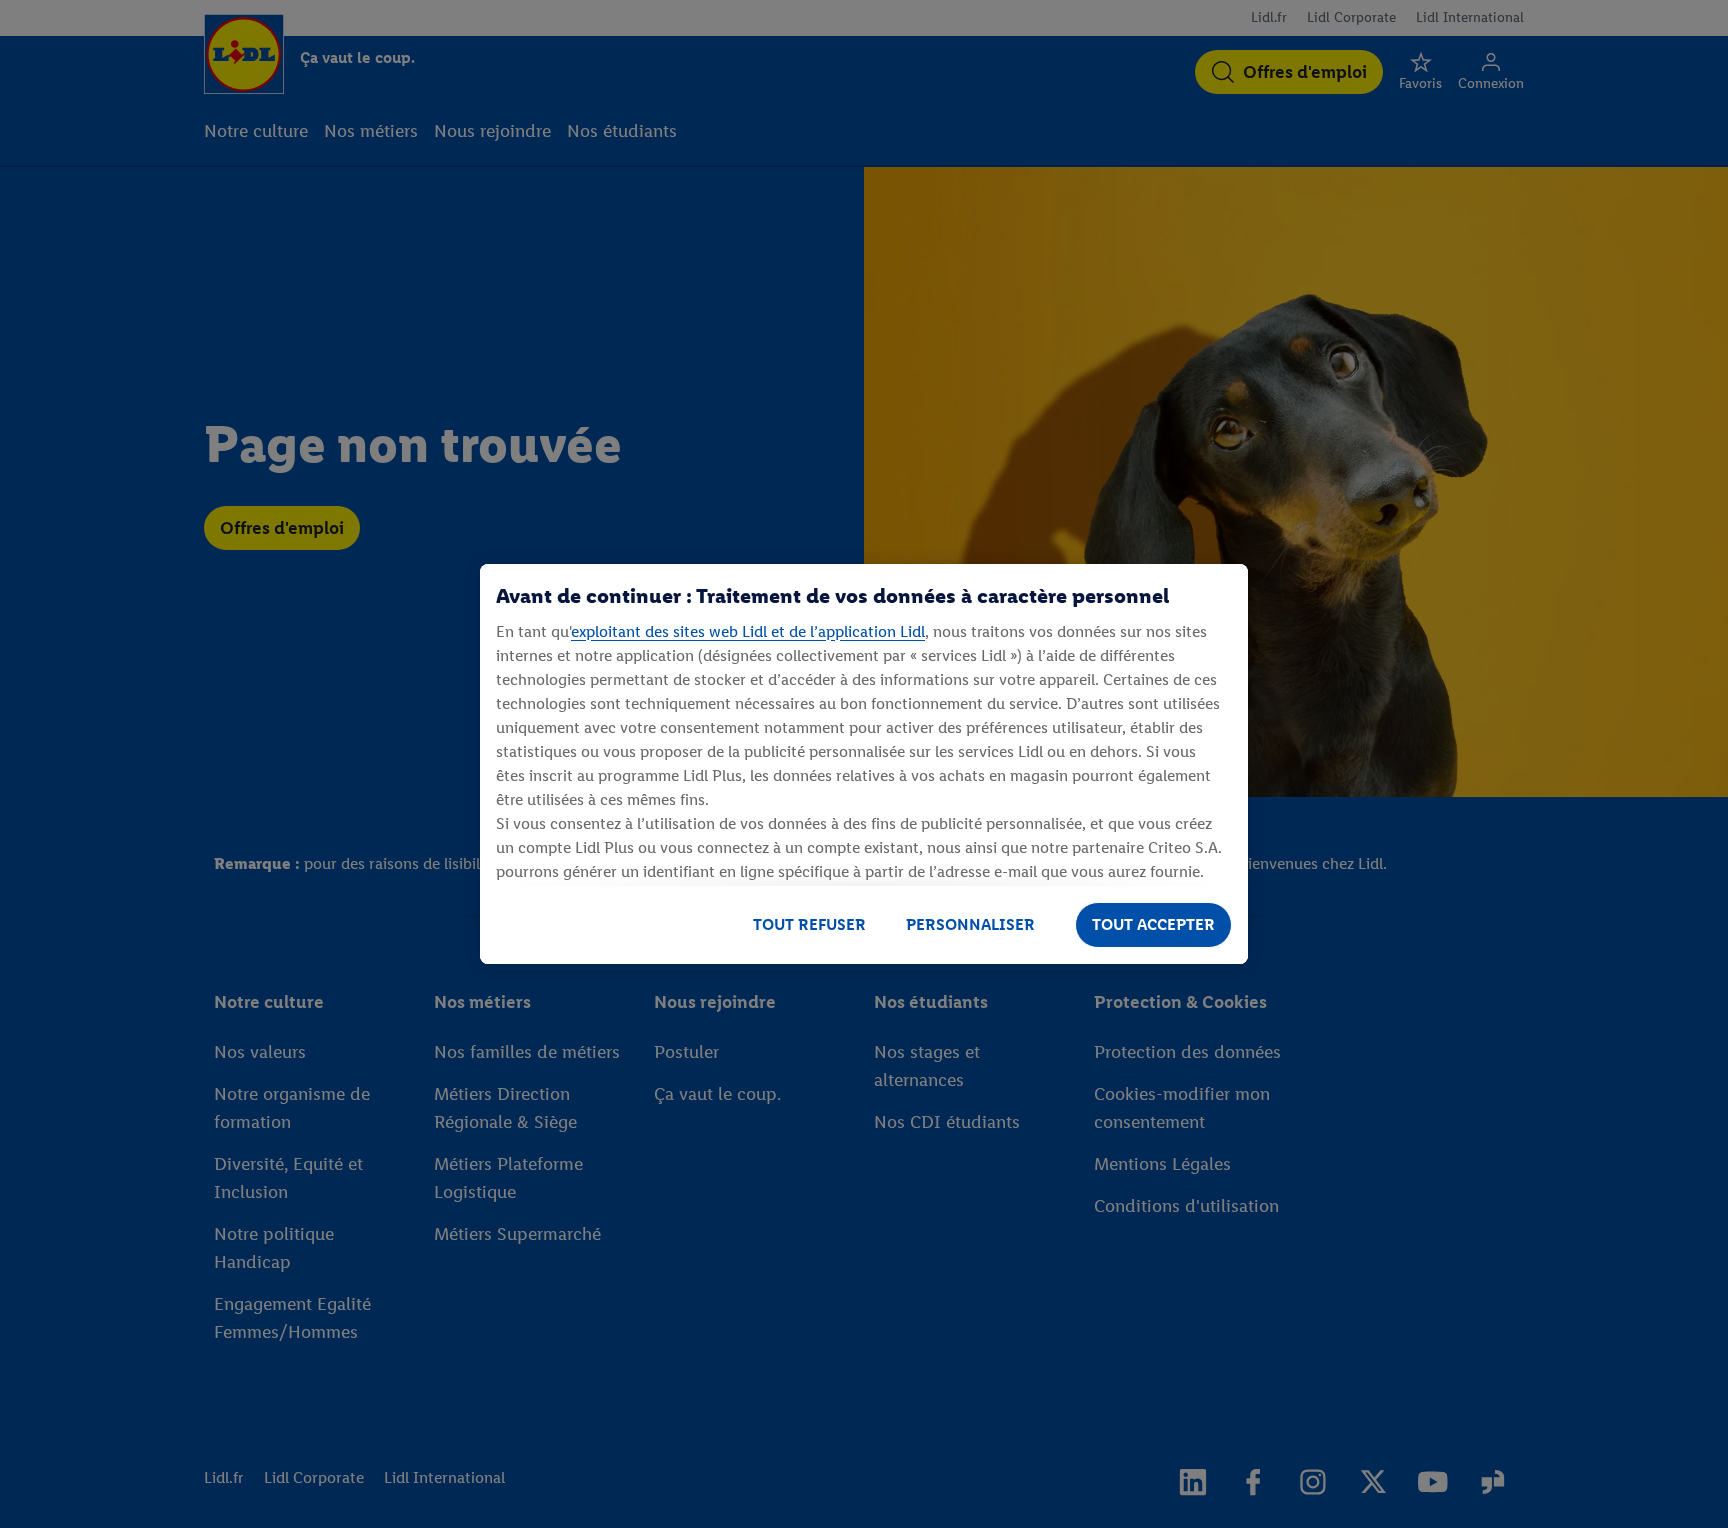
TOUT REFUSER (809, 924)
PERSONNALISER (970, 924)
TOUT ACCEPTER (1153, 924)
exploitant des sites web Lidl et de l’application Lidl (748, 631)
